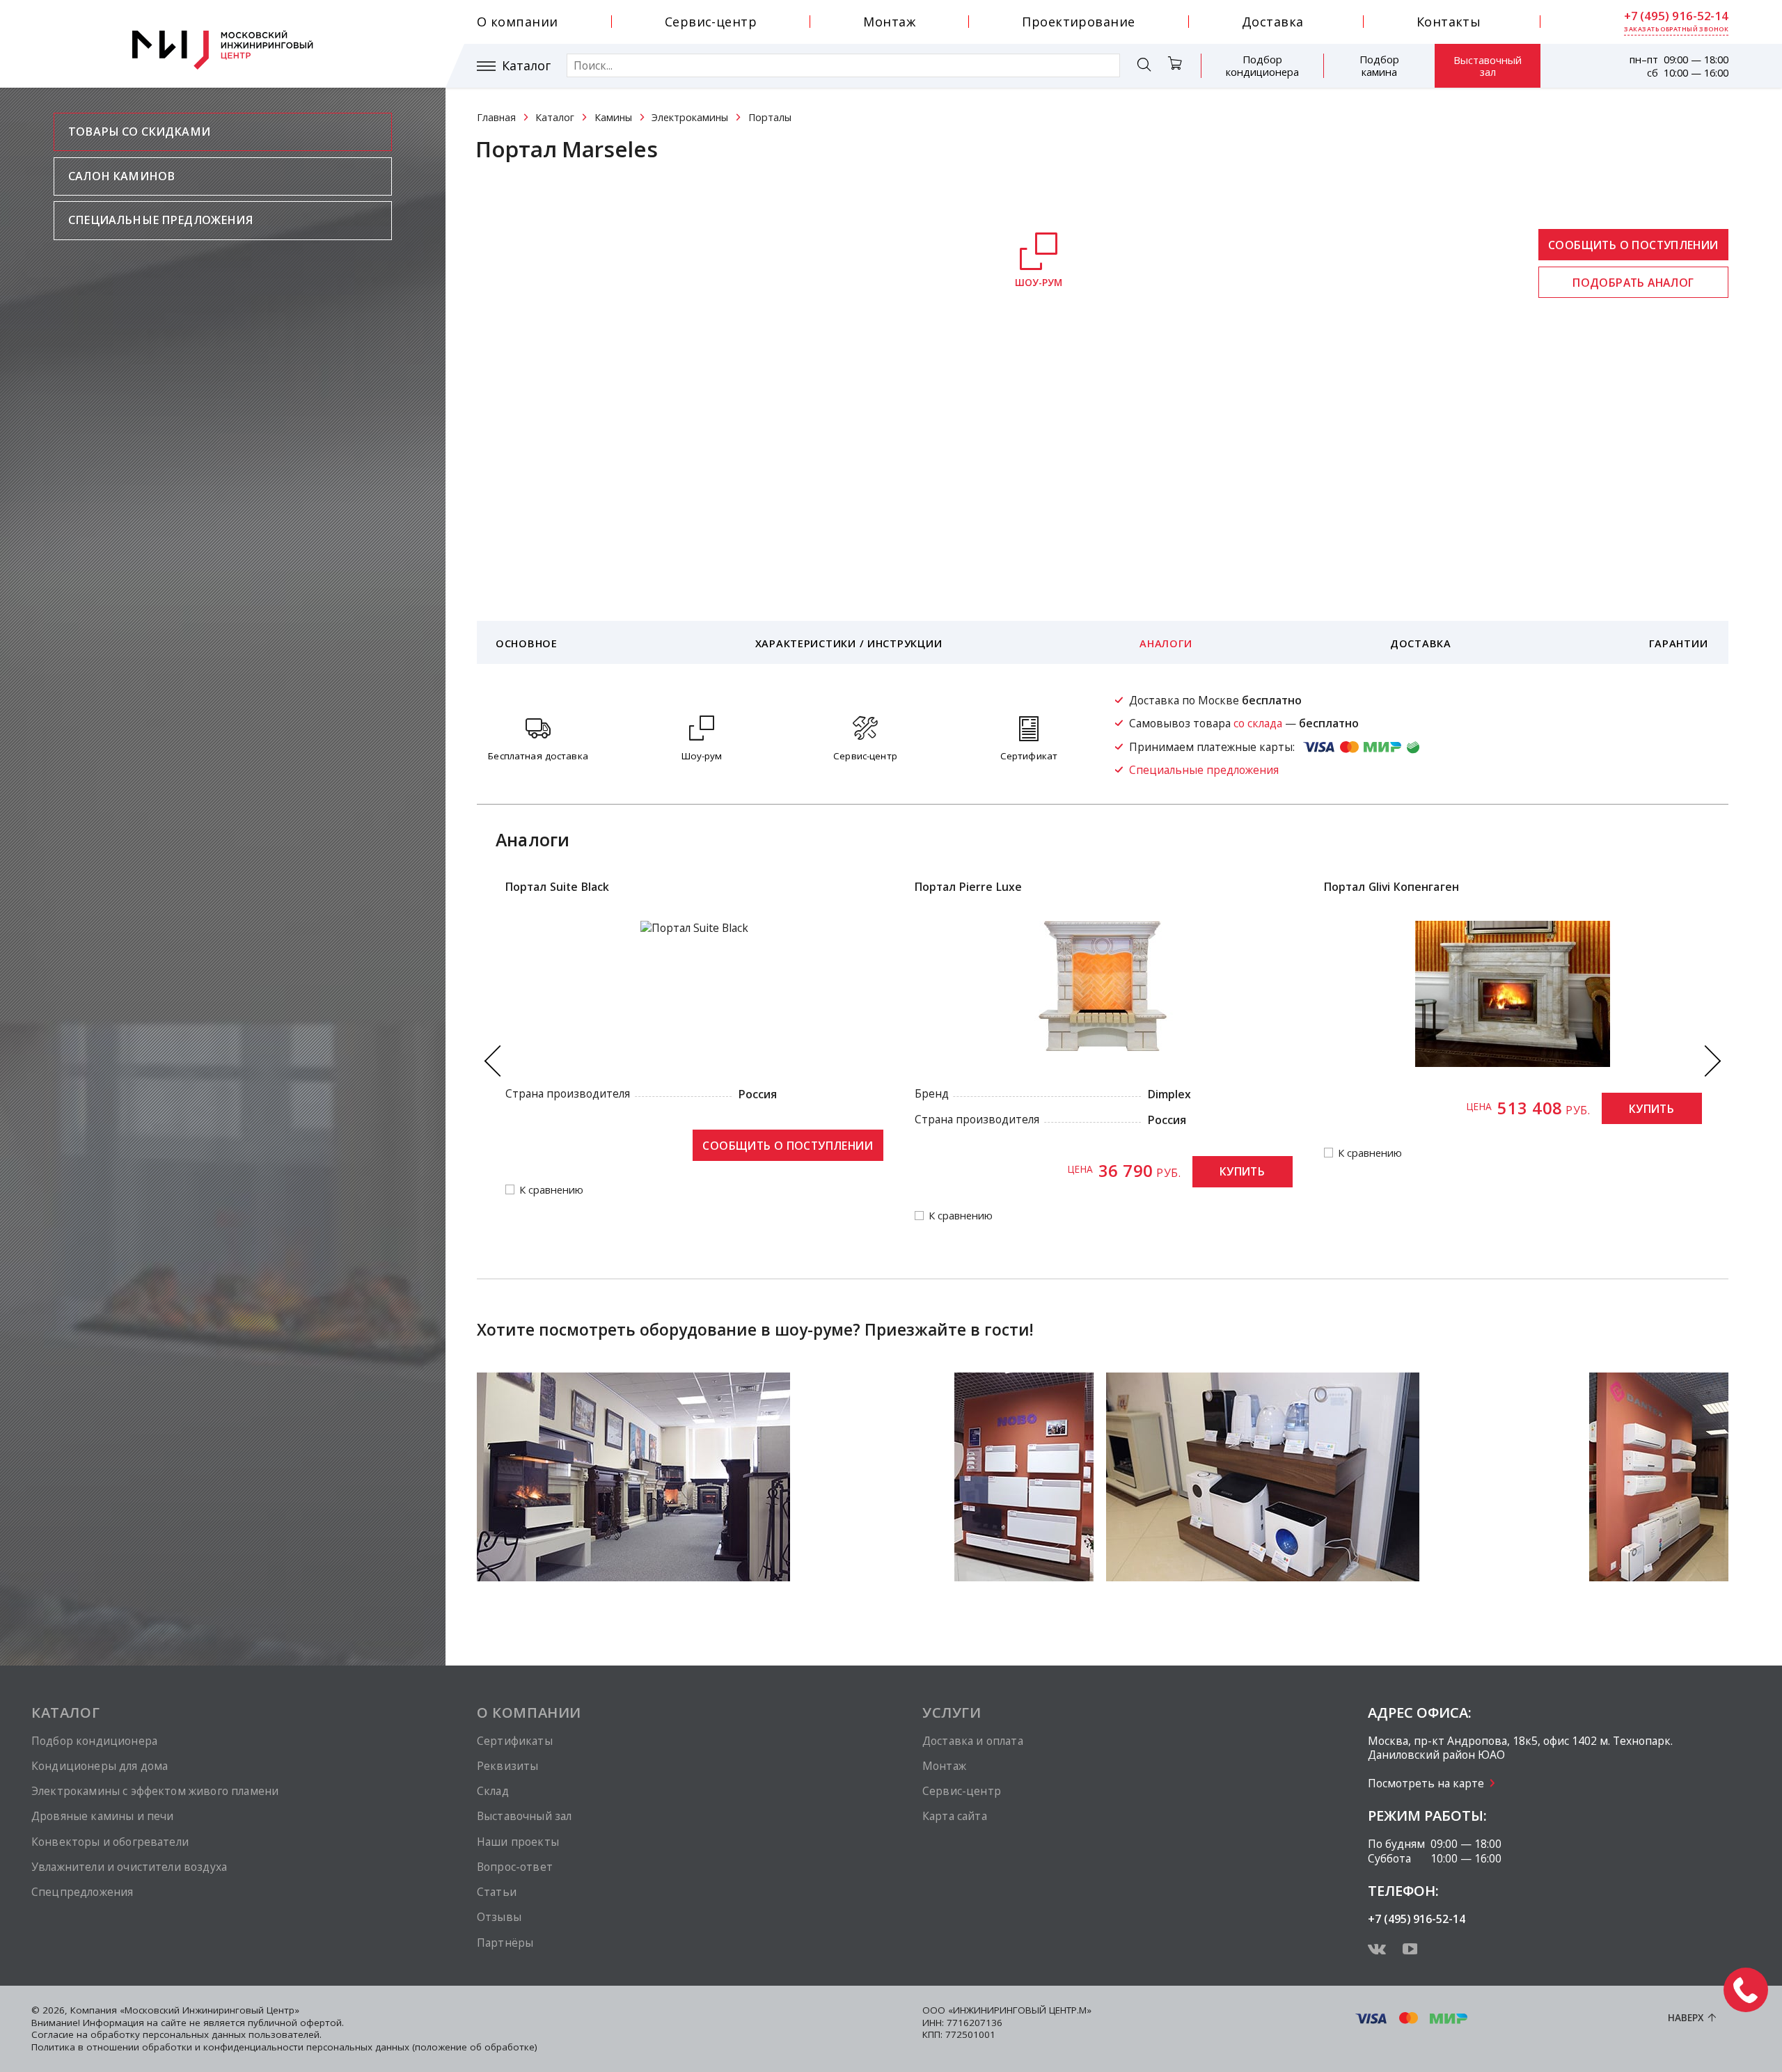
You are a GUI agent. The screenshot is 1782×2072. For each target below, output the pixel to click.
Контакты (1449, 22)
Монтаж (889, 22)
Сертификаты (515, 1741)
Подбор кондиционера (1262, 65)
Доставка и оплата (973, 1741)
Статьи (497, 1892)
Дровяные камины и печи (102, 1816)
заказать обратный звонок (1676, 29)
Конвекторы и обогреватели (110, 1842)
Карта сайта (955, 1816)
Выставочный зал (1488, 66)
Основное (527, 643)
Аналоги (1166, 643)
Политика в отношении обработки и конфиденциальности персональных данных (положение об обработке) (284, 2047)
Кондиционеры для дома (100, 1766)
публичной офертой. (296, 2023)
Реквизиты (507, 1766)
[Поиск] (1144, 66)
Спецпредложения (82, 1892)
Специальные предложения (160, 220)
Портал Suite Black (558, 887)
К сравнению (551, 1190)
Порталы (770, 117)
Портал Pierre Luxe (969, 887)
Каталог (526, 66)
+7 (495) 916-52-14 (1676, 16)
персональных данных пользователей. (232, 2034)
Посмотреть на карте (1426, 1783)
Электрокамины (690, 117)
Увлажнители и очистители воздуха (129, 1867)
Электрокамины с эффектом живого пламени (155, 1791)
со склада (1258, 723)
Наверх (1686, 2018)
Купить (1242, 1171)
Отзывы (499, 1917)
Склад (493, 1791)
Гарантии (1679, 643)
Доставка (1273, 22)
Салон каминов (121, 176)
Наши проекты (518, 1842)
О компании (518, 22)
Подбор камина (1379, 65)
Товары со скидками (139, 132)
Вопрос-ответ (515, 1867)
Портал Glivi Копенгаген (1392, 887)
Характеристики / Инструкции (849, 643)
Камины (613, 117)
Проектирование (1078, 22)
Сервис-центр (711, 22)
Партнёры (505, 1943)
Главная (496, 117)
